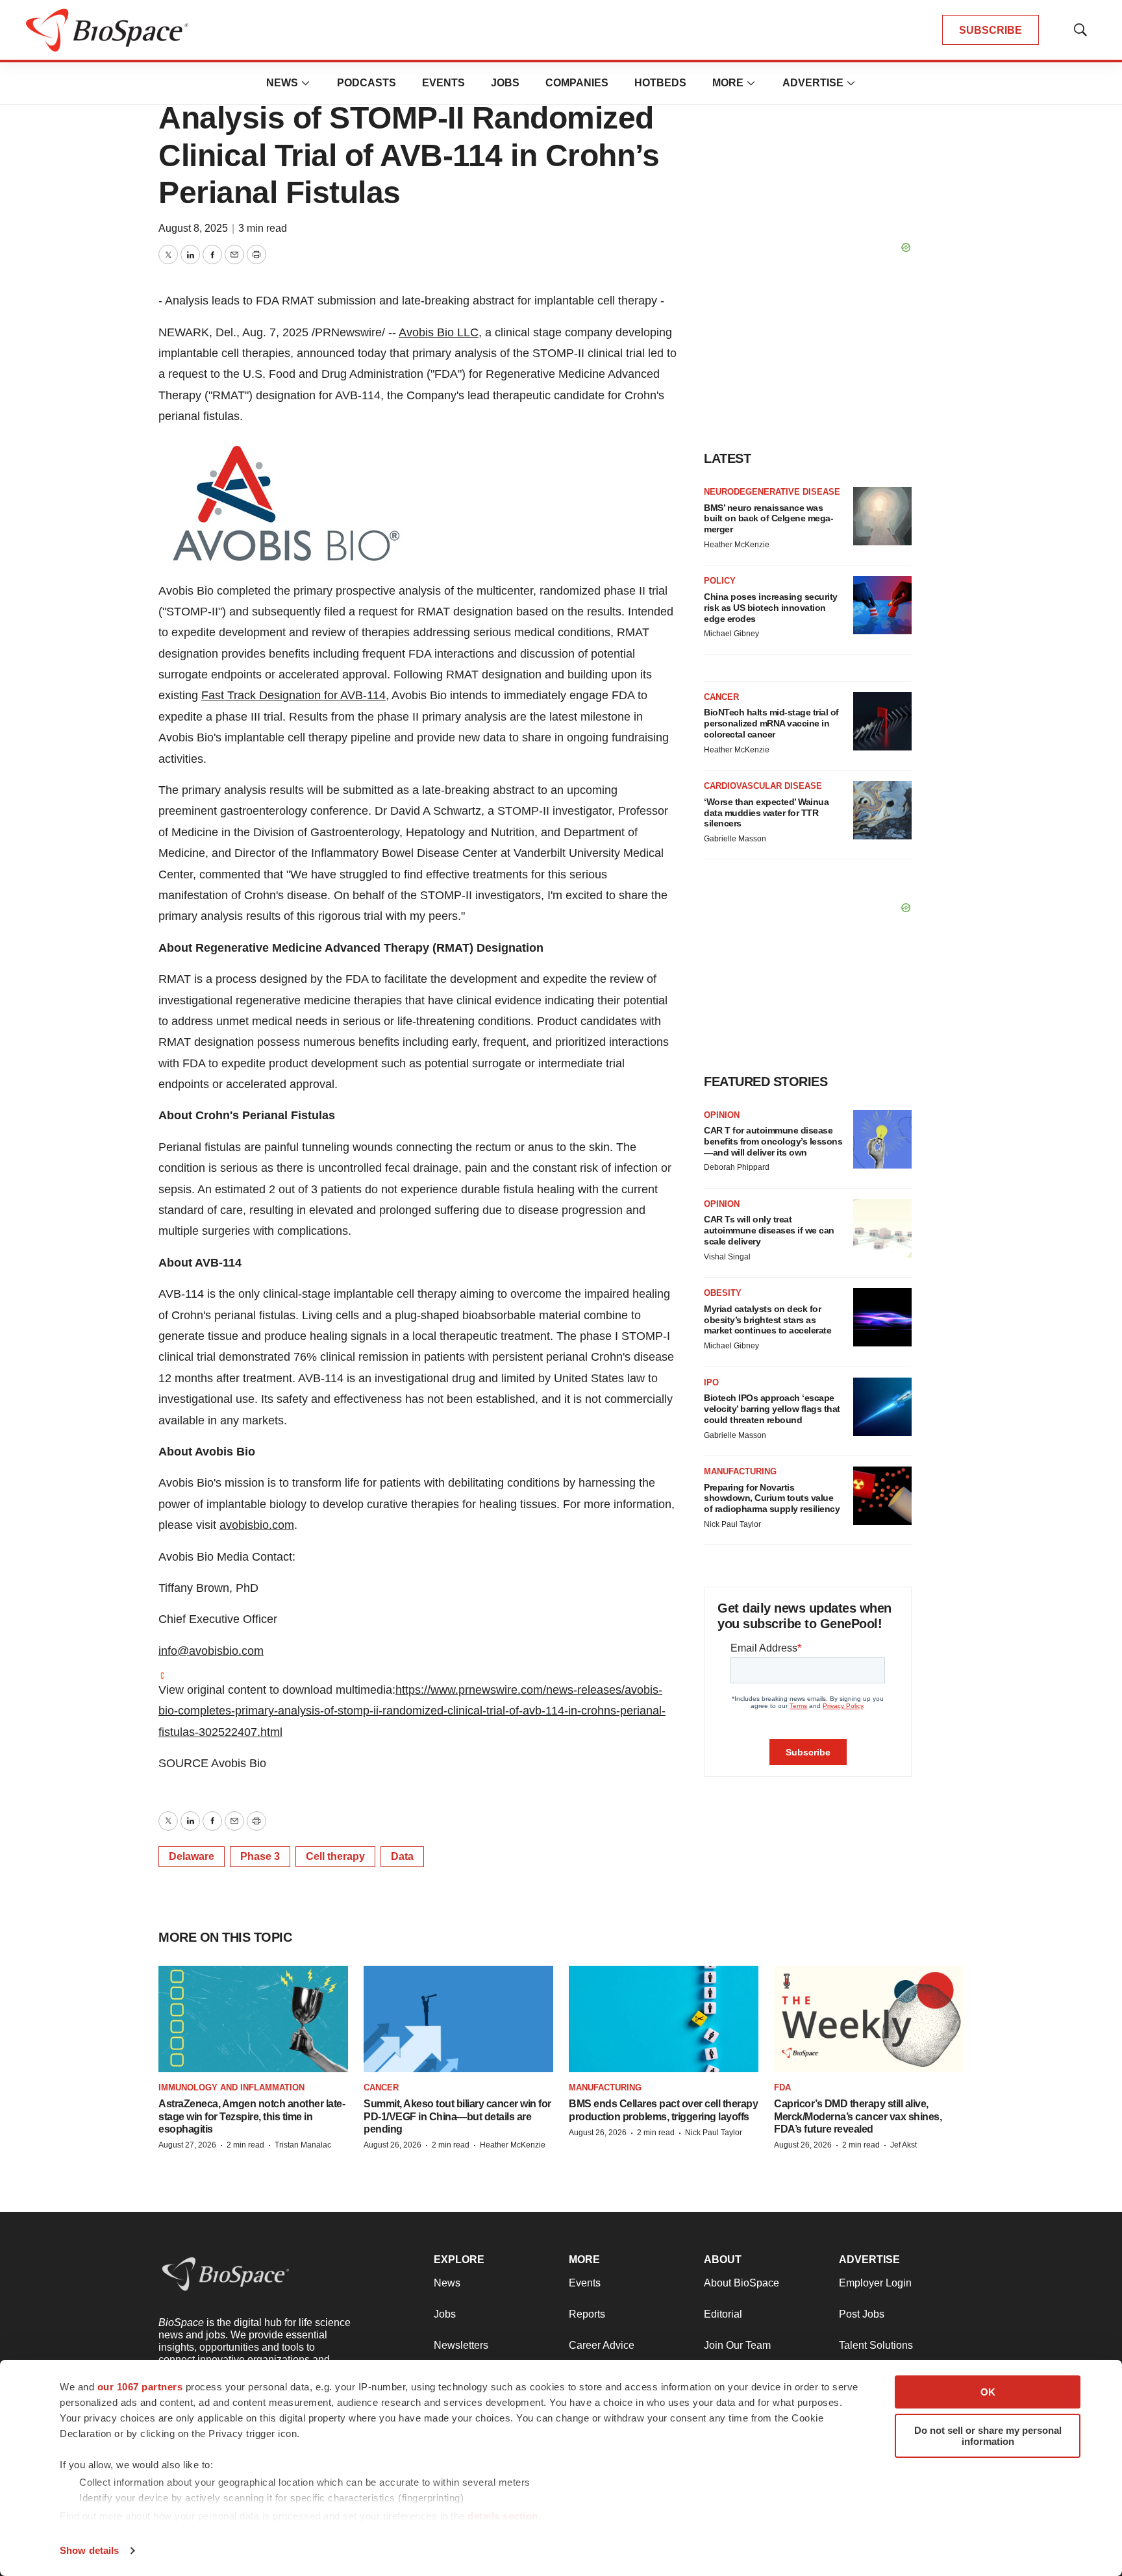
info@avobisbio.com (211, 1651)
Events (443, 83)
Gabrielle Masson (735, 839)
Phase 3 (260, 1856)
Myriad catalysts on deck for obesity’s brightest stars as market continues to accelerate (767, 1320)
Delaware (192, 1856)
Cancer (721, 697)
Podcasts (367, 83)
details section (503, 2516)
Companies (577, 83)
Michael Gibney (731, 634)
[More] (306, 83)
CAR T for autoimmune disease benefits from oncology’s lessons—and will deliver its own (773, 1141)
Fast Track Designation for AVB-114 (293, 695)
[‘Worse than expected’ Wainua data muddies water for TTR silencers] (882, 810)
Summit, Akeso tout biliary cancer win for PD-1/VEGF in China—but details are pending (457, 2116)
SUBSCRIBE (991, 30)
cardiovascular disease (763, 786)
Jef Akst (904, 2145)
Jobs (505, 83)
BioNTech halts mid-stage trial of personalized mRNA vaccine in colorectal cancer (771, 723)
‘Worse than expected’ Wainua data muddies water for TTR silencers (766, 813)
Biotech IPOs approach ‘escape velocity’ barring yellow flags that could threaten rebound (772, 1409)
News (282, 83)
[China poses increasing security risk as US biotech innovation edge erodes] (882, 605)
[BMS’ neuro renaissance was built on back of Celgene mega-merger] (882, 516)
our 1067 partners (140, 2387)
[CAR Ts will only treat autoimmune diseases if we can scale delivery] (882, 1228)
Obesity (723, 1293)
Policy (720, 581)
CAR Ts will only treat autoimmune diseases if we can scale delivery (769, 1230)
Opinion (722, 1115)
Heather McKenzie (737, 545)
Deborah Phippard (737, 1167)
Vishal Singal (727, 1257)
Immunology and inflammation (231, 2087)
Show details (89, 2550)
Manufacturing (740, 1471)
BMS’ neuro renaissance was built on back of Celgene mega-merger (768, 519)
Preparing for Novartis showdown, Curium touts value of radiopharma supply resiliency (772, 1498)
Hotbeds (660, 83)
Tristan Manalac (303, 2145)
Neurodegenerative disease (772, 492)
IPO (711, 1382)
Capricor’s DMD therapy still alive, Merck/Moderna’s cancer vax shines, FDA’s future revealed (858, 2116)
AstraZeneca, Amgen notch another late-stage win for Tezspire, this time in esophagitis (252, 2116)
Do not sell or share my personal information (988, 2436)
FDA (782, 2087)
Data (402, 1856)
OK (988, 2392)
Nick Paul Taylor (732, 1524)
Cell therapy (335, 1856)
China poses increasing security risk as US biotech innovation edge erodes (771, 608)
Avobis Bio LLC (439, 332)
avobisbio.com (257, 1525)
